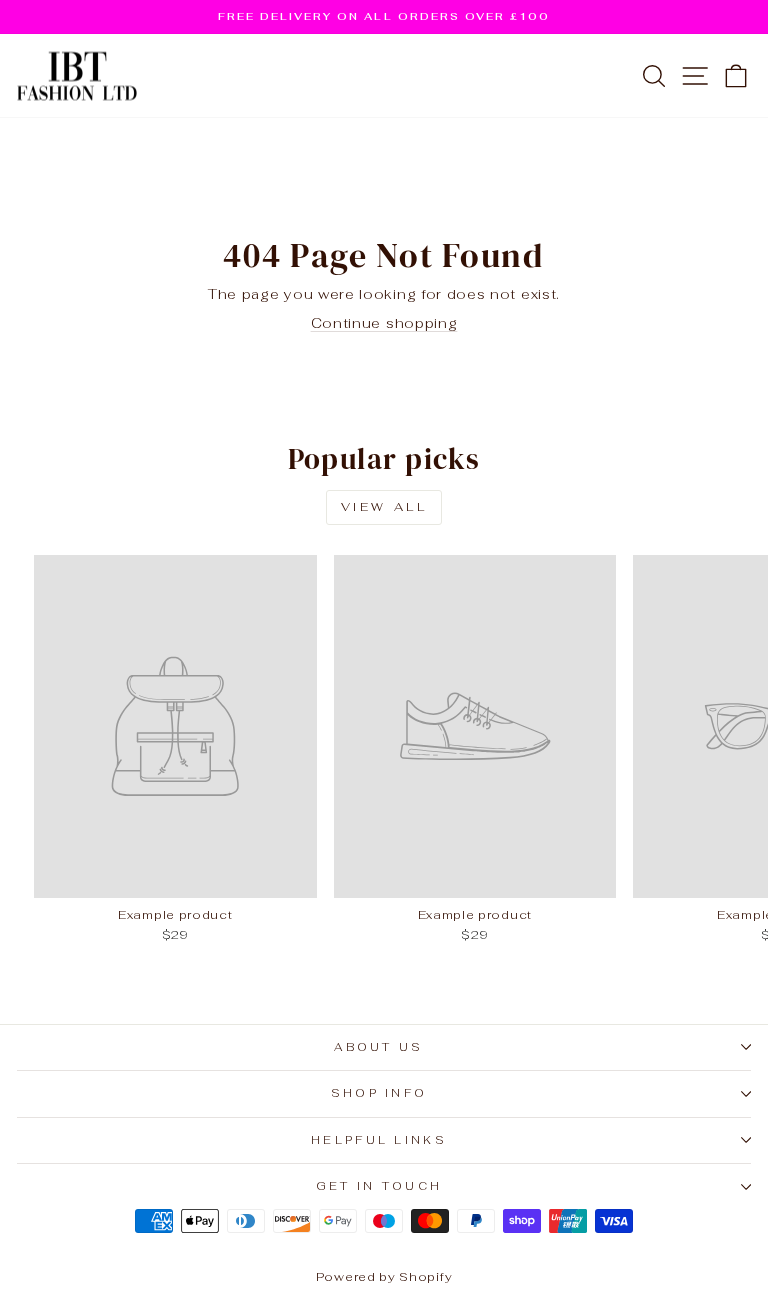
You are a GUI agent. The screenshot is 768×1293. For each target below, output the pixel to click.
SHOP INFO (379, 1093)
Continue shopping (384, 323)
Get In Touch (379, 1186)
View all (384, 507)
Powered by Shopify (384, 1277)
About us (379, 1047)
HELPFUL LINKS (379, 1140)
